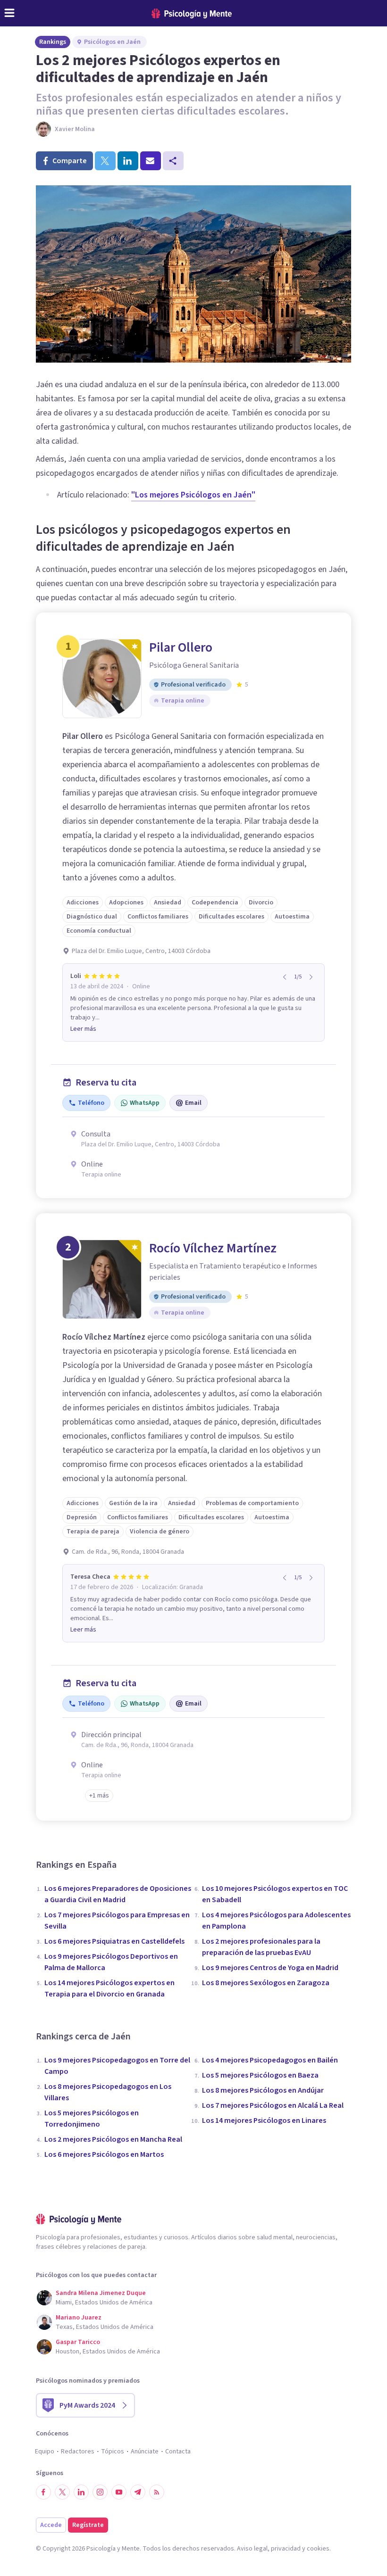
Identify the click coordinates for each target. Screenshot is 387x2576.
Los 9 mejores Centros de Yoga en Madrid (270, 1968)
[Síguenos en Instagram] (100, 2492)
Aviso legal (252, 2549)
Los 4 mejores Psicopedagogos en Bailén (270, 2060)
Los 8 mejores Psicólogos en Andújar (263, 2090)
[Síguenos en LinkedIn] (81, 2492)
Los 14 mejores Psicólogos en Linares (264, 2120)
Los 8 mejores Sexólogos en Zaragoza (266, 1983)
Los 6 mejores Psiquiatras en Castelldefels (114, 1941)
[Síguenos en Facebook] (43, 2492)
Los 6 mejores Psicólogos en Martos (104, 2154)
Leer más (83, 1029)
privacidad (286, 2549)
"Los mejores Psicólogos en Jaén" (193, 495)
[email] (151, 161)
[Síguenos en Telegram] (138, 2492)
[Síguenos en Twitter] (62, 2492)
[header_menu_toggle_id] (9, 13)
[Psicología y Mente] (192, 13)
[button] (99, 1796)
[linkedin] (128, 161)
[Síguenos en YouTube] (119, 2492)
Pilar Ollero (181, 647)
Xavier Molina (75, 129)
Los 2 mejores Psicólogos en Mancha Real (113, 2139)
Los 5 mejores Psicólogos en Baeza (260, 2075)
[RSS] (157, 2492)
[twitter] (105, 161)
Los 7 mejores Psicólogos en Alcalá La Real (273, 2105)
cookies (318, 2549)
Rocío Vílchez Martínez (213, 1248)
